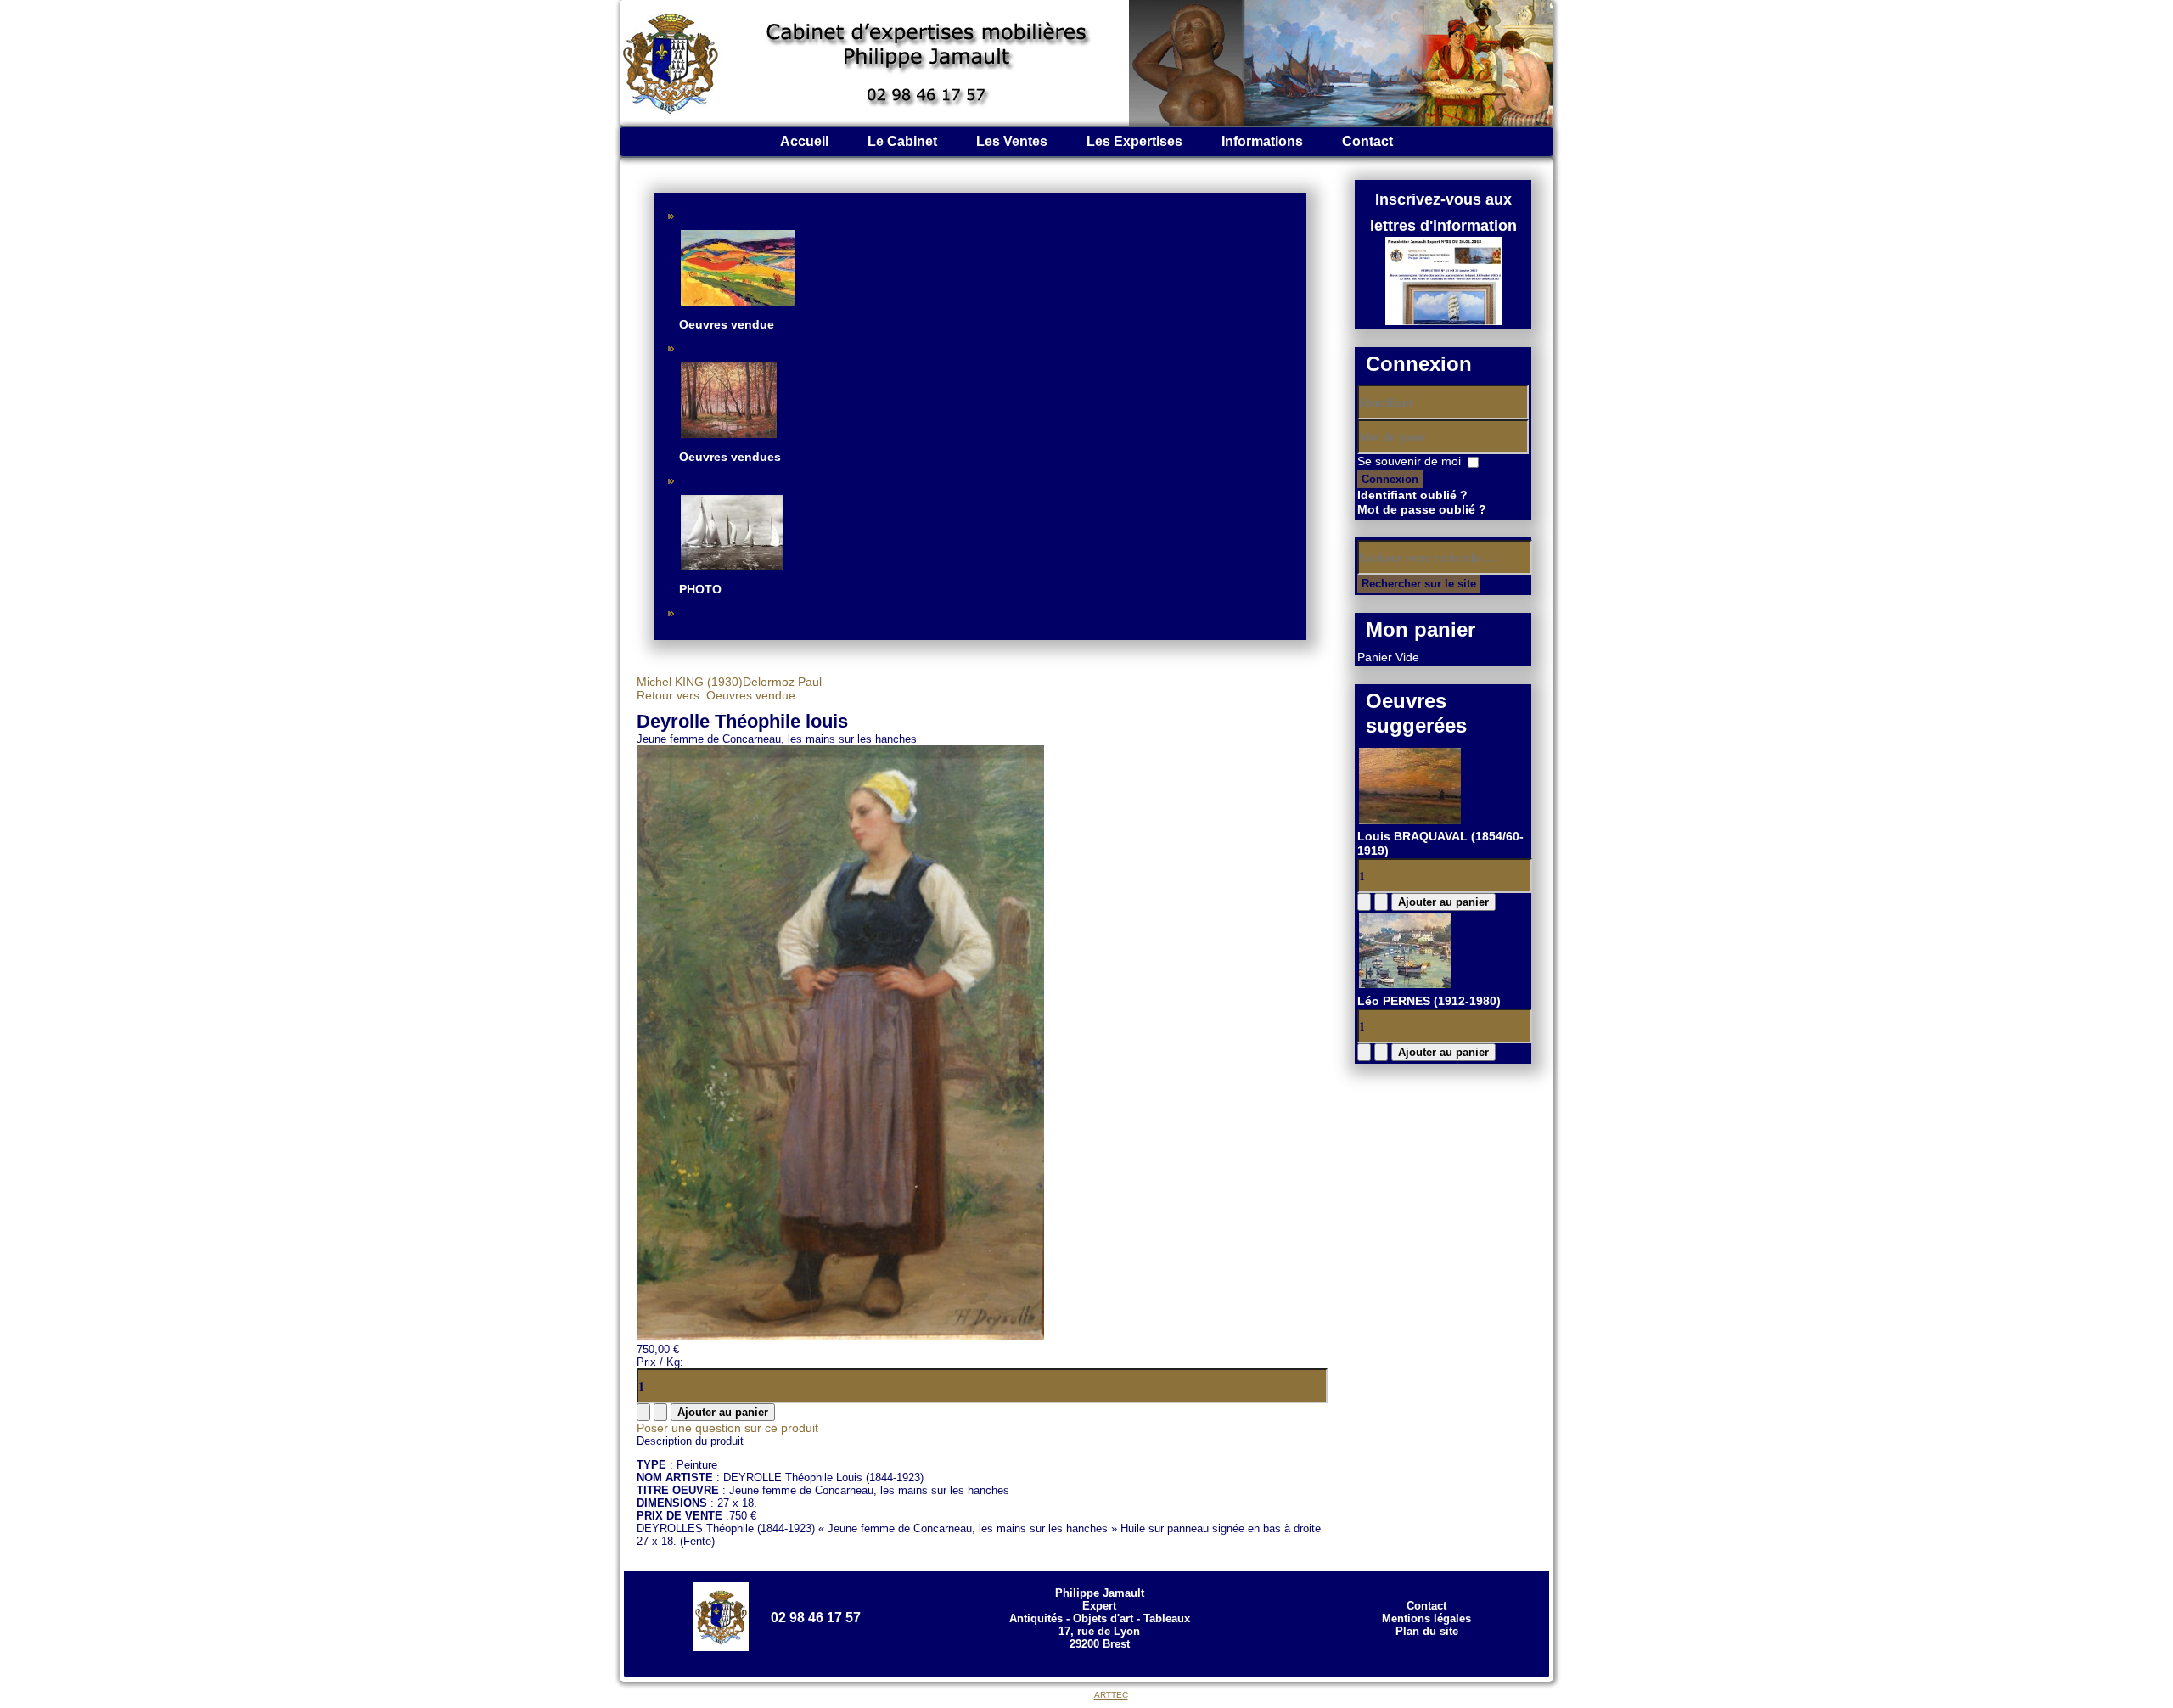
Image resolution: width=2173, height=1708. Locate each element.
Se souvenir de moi (1409, 461)
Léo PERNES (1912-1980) (1429, 1001)
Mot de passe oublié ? (1422, 509)
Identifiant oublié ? (1412, 495)
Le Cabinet (902, 141)
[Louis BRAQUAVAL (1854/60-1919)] (1410, 822)
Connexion (1390, 479)
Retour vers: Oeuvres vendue (716, 695)
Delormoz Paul (782, 682)
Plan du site (1427, 1631)
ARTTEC (1111, 1695)
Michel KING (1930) (690, 682)
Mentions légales (1426, 1618)
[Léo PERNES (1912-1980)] (1405, 986)
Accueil (804, 141)
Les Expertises (1134, 141)
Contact (1367, 141)
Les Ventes (1012, 141)
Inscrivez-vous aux (1443, 199)
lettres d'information (1443, 226)
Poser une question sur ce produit (727, 1428)
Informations (1262, 141)
